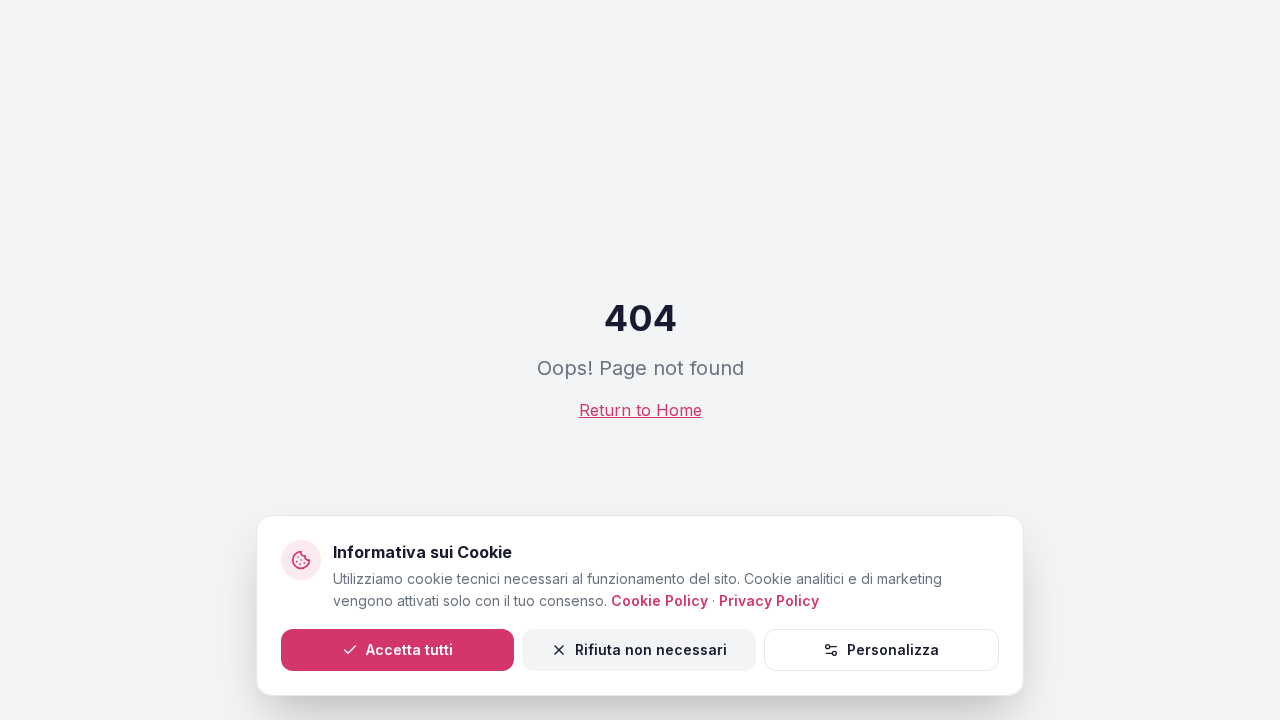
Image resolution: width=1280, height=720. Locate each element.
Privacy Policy (769, 600)
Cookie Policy (659, 600)
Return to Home (640, 410)
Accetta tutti (409, 649)
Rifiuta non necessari (651, 649)
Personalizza (893, 649)
